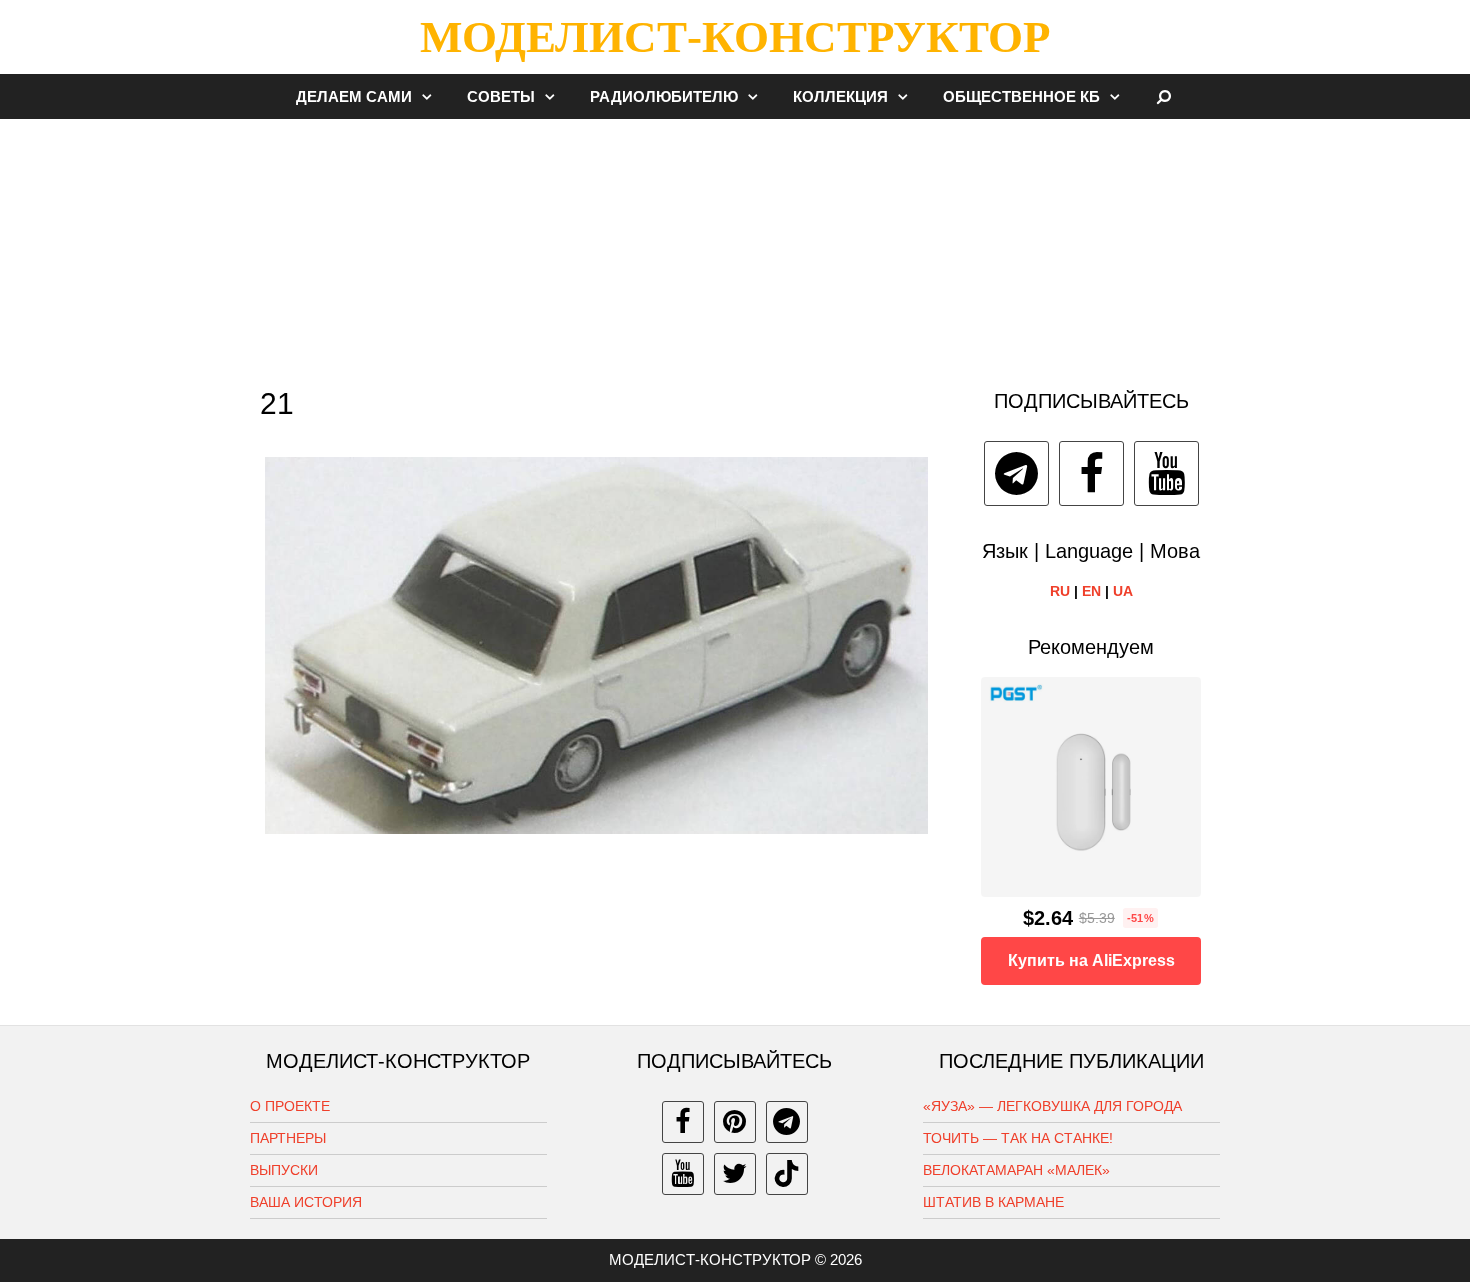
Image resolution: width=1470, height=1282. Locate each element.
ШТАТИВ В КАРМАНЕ (993, 1202)
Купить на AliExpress (1091, 960)
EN (1091, 591)
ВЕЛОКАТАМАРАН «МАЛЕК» (1016, 1170)
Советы (501, 96)
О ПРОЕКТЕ (290, 1106)
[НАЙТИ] (1164, 96)
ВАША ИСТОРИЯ (306, 1202)
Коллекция (840, 96)
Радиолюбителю (664, 96)
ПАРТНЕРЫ (288, 1138)
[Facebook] (1091, 473)
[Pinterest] (735, 1122)
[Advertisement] (735, 244)
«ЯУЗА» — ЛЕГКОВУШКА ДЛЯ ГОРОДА (1052, 1106)
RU (1060, 591)
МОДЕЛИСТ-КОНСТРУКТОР (735, 37)
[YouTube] (1166, 473)
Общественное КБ (1021, 96)
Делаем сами (354, 96)
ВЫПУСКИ (284, 1170)
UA (1123, 591)
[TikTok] (787, 1174)
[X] (735, 1174)
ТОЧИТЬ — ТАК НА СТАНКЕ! (1018, 1138)
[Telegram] (1016, 473)
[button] (432, 96)
